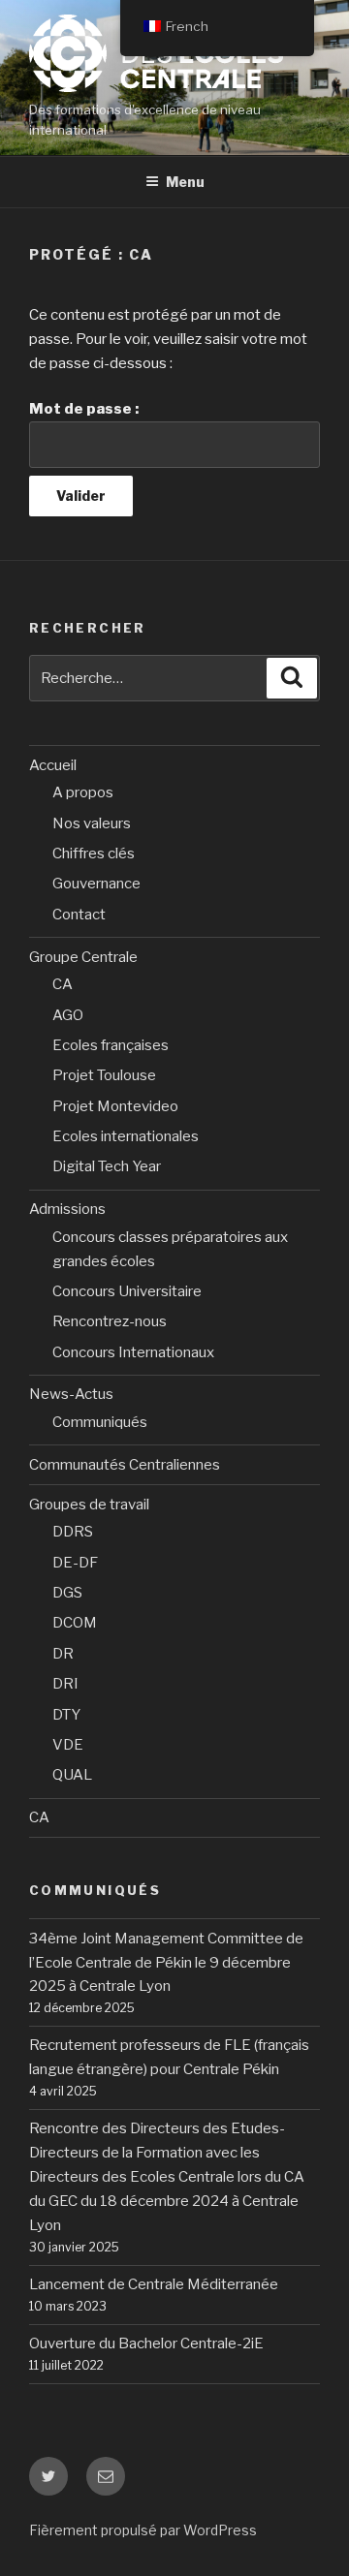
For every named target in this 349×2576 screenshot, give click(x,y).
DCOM (75, 1623)
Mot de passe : (84, 409)
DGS (67, 1593)
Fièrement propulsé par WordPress (143, 2530)
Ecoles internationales (126, 1136)
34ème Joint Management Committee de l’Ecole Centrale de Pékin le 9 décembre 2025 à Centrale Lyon (166, 1963)
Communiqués (100, 1422)
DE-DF (75, 1563)
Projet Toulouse (104, 1075)
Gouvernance (96, 884)
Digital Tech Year (107, 1166)
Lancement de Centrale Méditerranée (154, 2284)
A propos (83, 792)
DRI (65, 1684)
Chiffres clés (94, 853)
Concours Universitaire (127, 1291)
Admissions (67, 1209)
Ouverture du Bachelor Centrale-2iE (146, 2343)
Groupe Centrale (83, 957)
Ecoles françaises (111, 1045)
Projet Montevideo (115, 1106)
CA (63, 984)
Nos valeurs (92, 823)
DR (63, 1654)
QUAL (72, 1775)
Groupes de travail (89, 1505)
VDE (68, 1745)
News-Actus (71, 1394)
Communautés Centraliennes (125, 1465)
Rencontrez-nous (110, 1321)
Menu (185, 182)
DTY (66, 1715)
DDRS (73, 1532)
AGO (68, 1015)
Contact (79, 915)
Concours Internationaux (133, 1352)
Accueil (53, 765)
